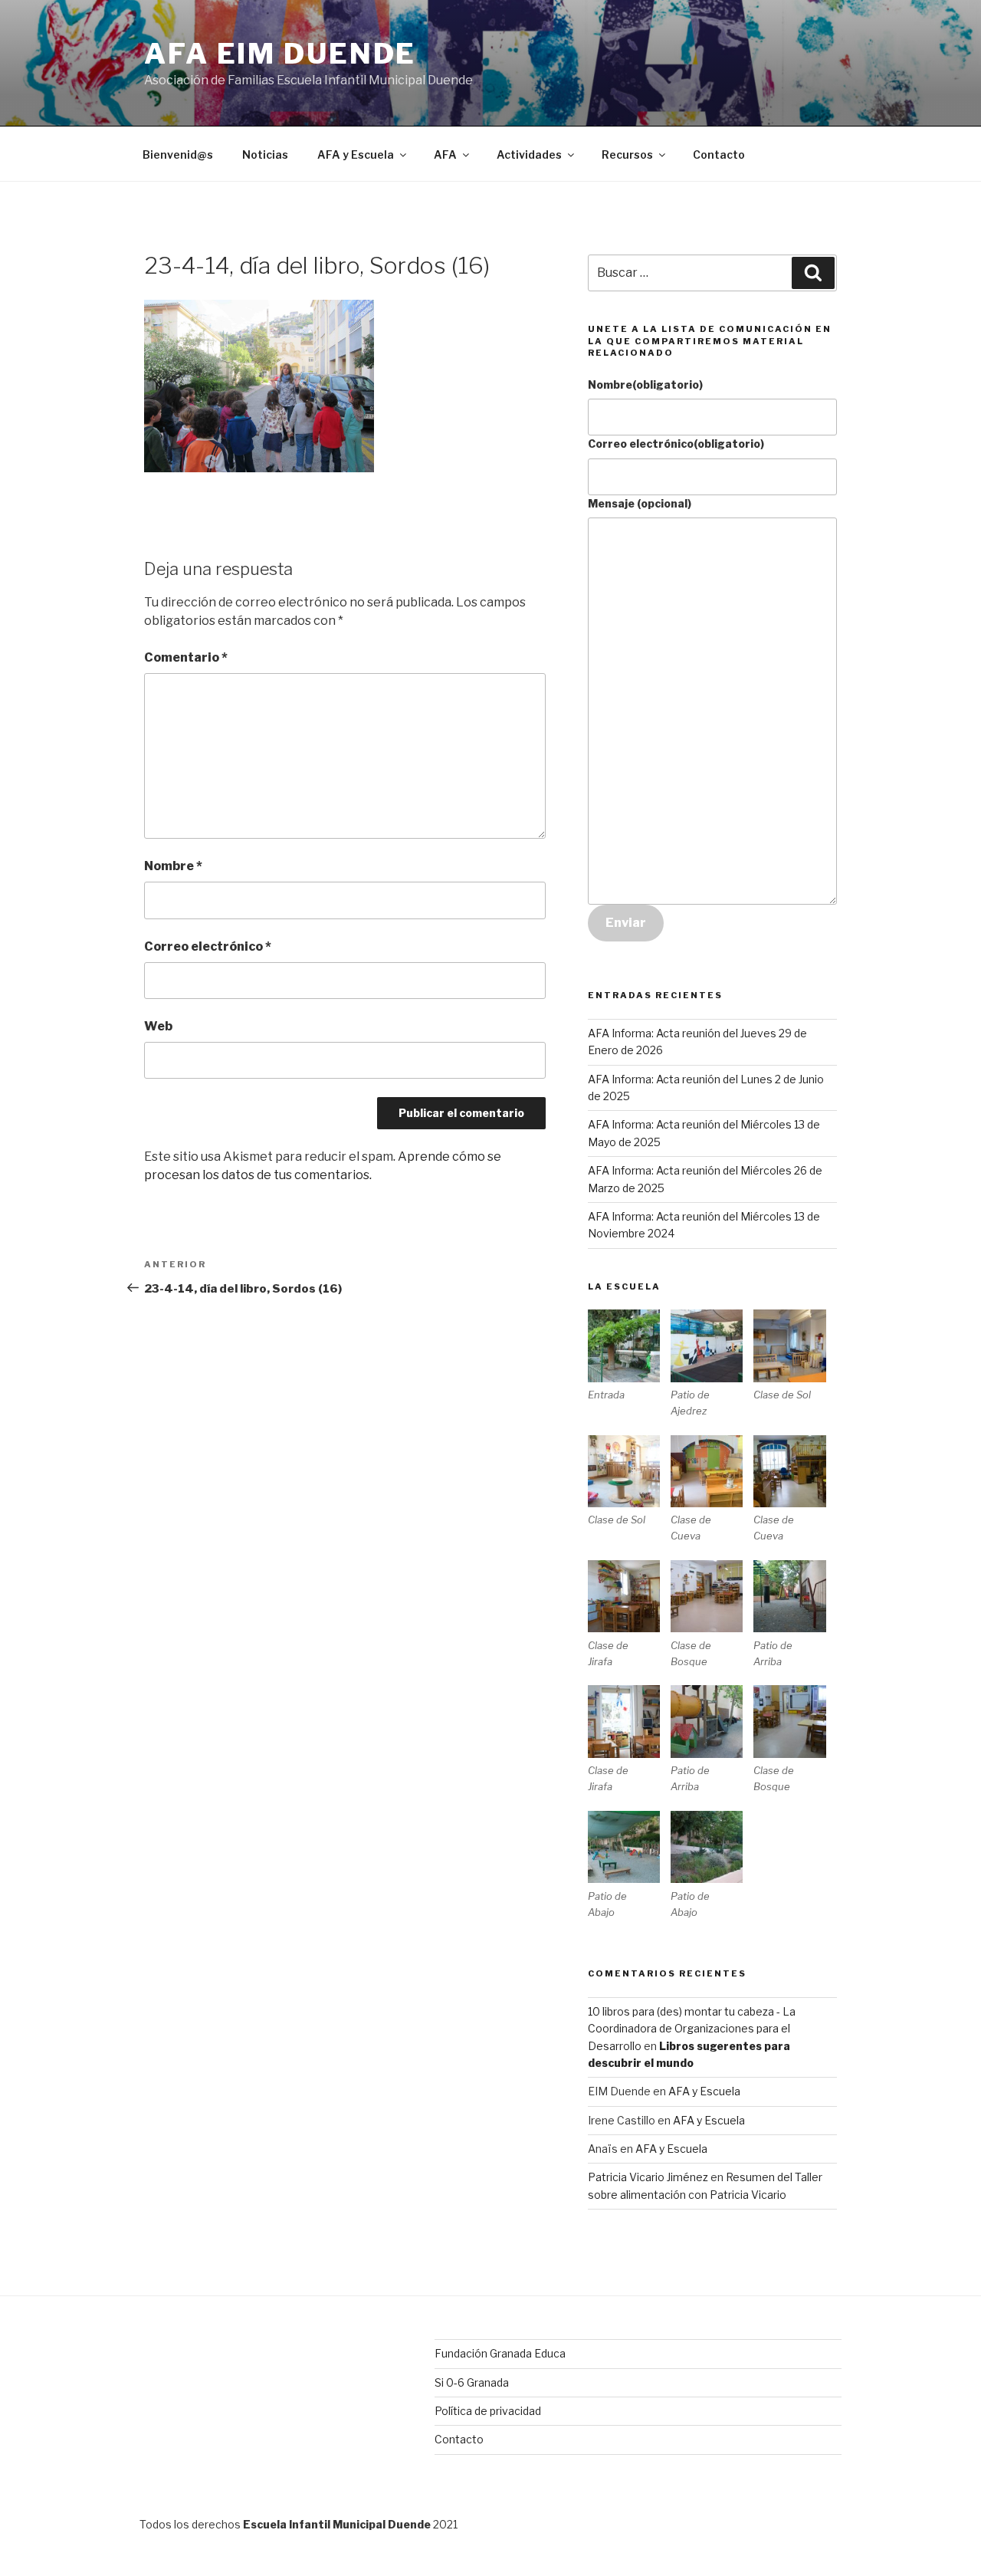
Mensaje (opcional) (640, 503)
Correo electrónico (208, 946)
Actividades (529, 154)
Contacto (719, 154)
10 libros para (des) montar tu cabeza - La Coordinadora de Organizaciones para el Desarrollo (692, 2029)
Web (158, 1026)
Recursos (627, 154)
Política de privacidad (488, 2411)
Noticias (265, 154)
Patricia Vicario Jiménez (648, 2177)
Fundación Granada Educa (500, 2353)
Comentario (186, 657)
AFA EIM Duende (280, 54)
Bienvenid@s (178, 154)
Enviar (626, 923)
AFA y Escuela (356, 154)
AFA (445, 154)
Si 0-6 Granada (472, 2382)
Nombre (173, 866)
